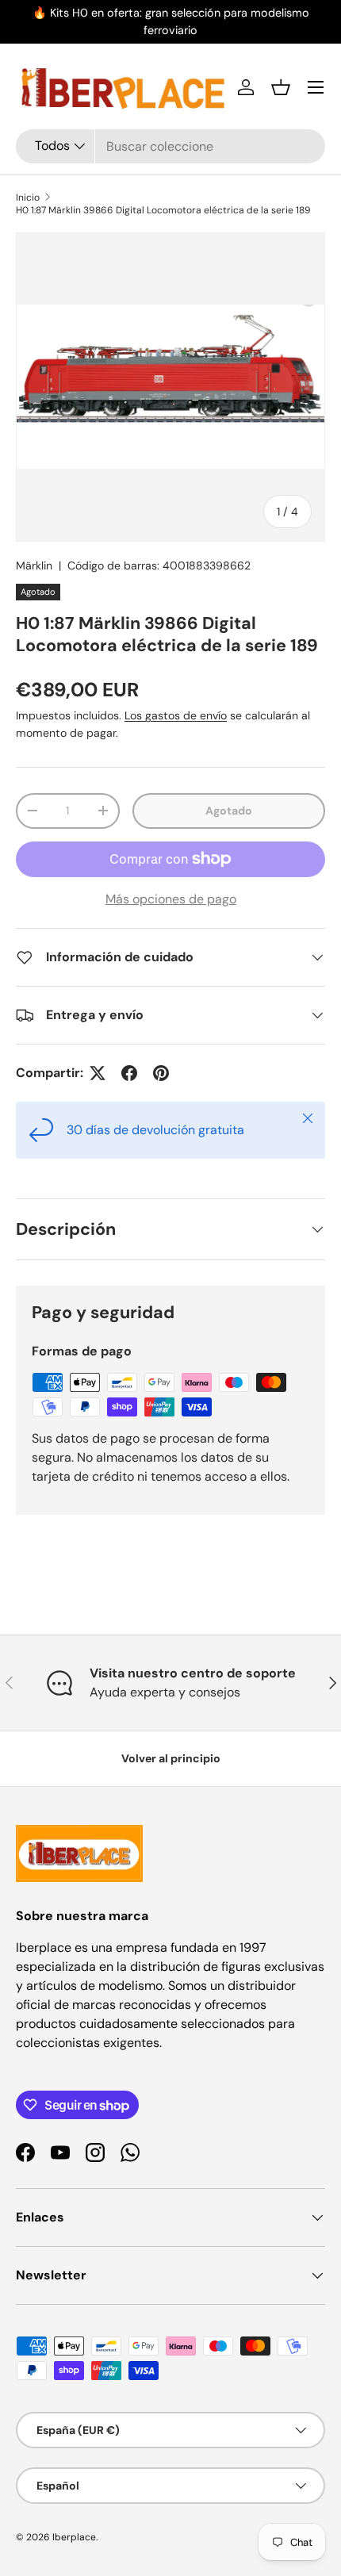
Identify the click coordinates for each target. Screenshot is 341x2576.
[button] (281, 87)
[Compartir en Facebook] (129, 1073)
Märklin (34, 565)
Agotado (229, 811)
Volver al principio (171, 1758)
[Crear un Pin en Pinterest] (161, 1073)
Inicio (28, 197)
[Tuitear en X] (98, 1073)
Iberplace (74, 2537)
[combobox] (170, 146)
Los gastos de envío (176, 715)
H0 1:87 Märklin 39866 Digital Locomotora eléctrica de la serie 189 (163, 210)
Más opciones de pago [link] (171, 899)
